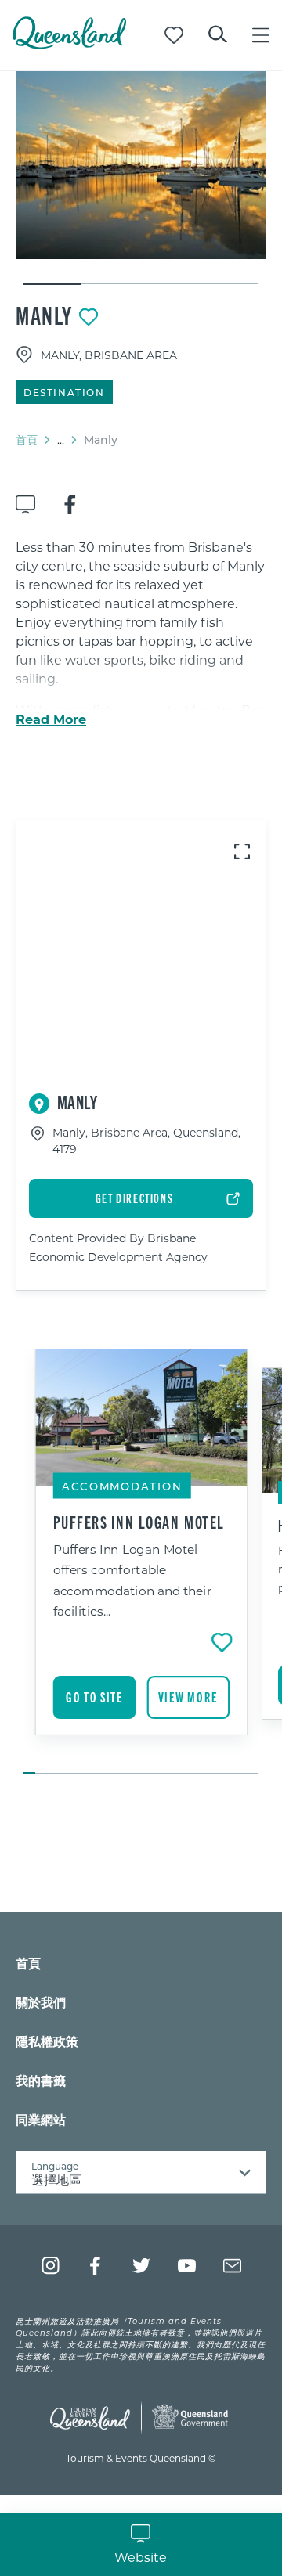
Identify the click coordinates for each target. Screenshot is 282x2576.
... (61, 440)
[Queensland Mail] (232, 2266)
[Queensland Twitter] (141, 2266)
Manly (44, 315)
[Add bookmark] (89, 317)
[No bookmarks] (174, 35)
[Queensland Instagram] (51, 2266)
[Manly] (141, 165)
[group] (141, 1563)
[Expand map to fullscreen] (242, 852)
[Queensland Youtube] (187, 2266)
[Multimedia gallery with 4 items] (141, 179)
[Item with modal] (141, 165)
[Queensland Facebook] (96, 2266)
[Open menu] (261, 35)
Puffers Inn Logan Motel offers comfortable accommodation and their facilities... (132, 1580)
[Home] (69, 44)
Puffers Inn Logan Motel (139, 1522)
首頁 (27, 440)
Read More (51, 719)
